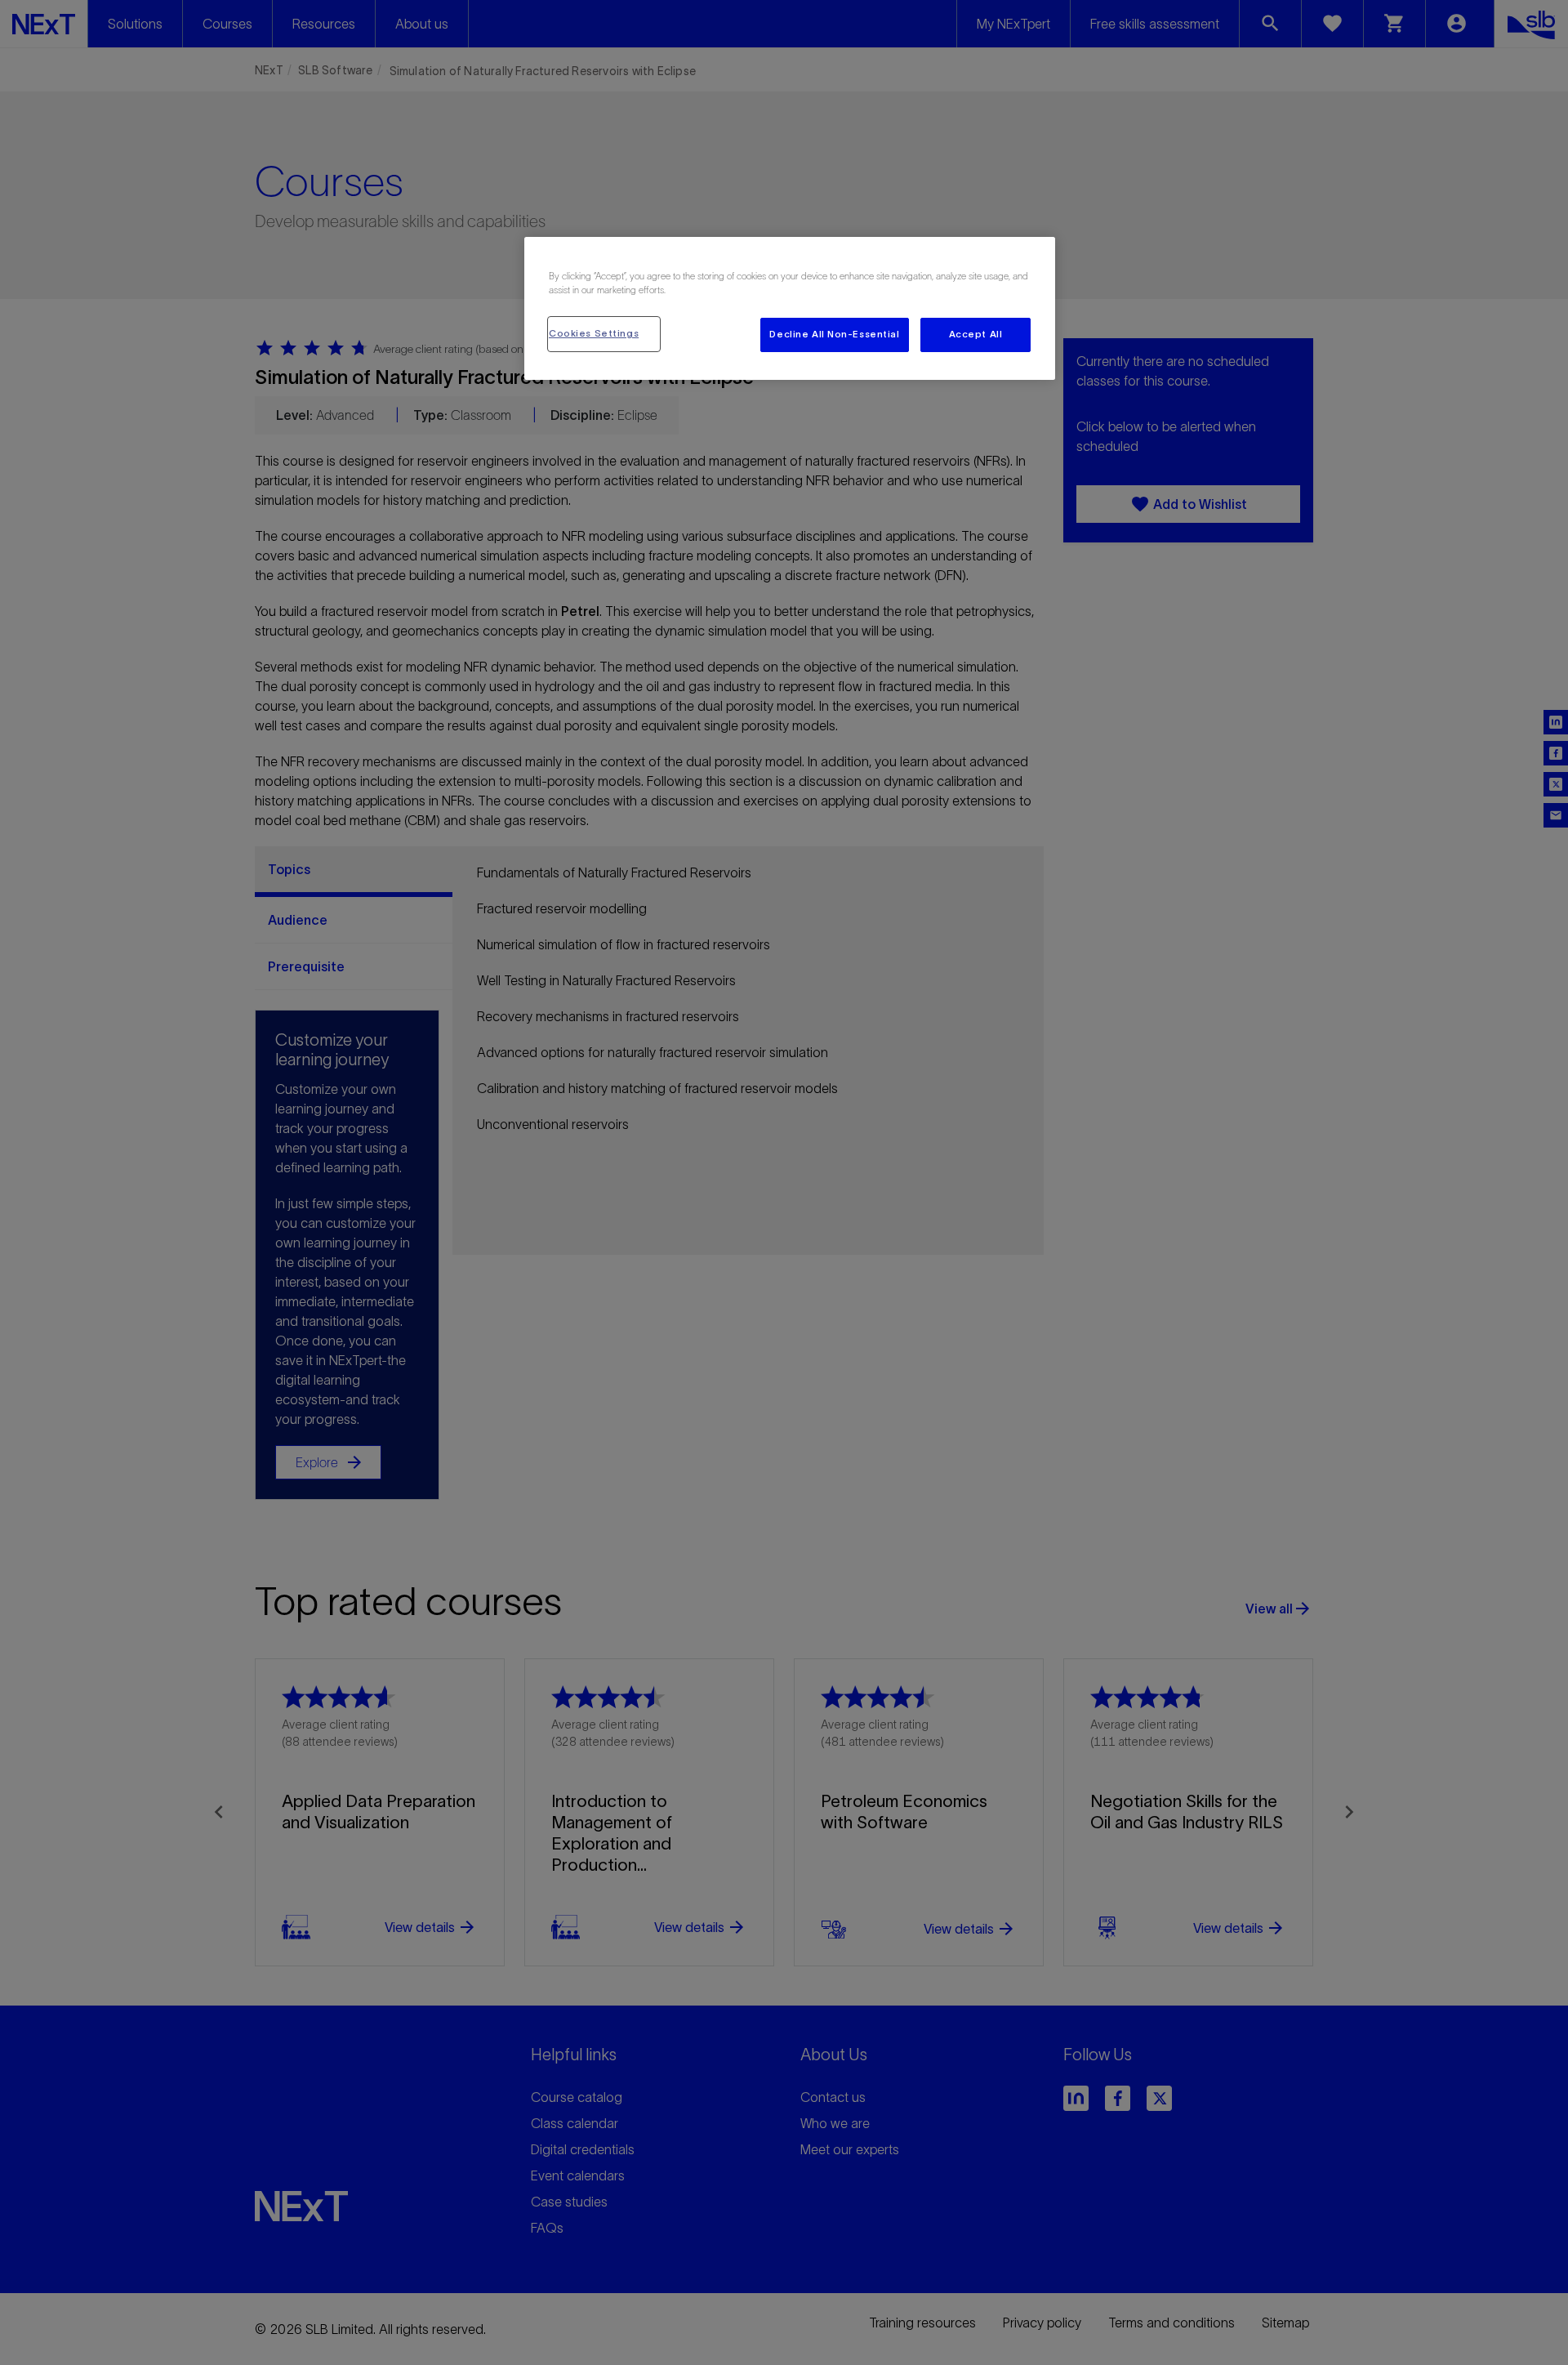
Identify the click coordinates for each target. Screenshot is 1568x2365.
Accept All (976, 334)
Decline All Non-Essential (834, 334)
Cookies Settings (594, 333)
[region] (790, 308)
